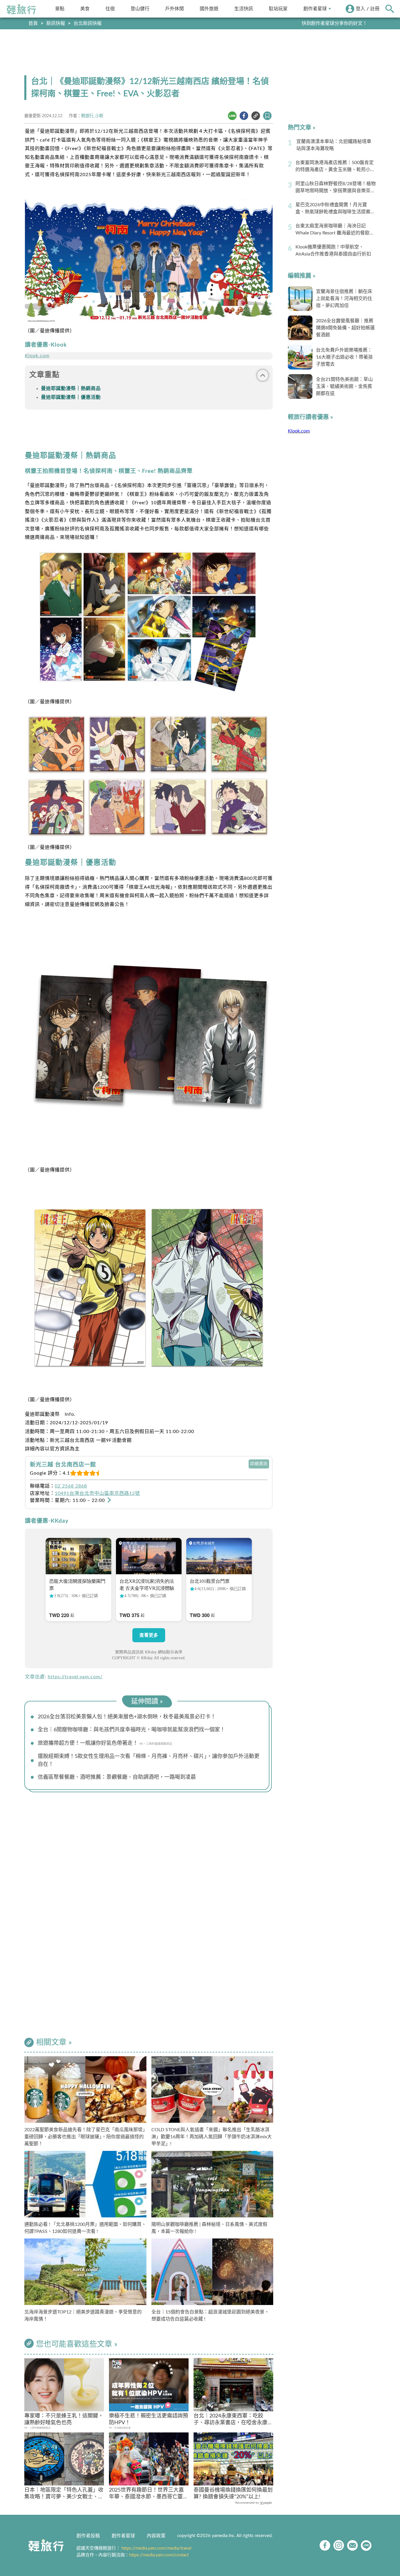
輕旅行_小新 (92, 116)
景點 (60, 9)
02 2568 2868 (71, 1486)
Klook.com (37, 356)
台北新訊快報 (88, 23)
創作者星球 (315, 9)
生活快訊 (244, 9)
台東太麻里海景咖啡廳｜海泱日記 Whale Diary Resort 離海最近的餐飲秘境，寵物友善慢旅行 (335, 230)
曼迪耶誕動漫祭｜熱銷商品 (71, 389)
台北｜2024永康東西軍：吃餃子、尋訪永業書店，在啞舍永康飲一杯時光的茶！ (233, 2420)
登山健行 (140, 9)
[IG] (339, 2545)
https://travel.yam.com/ (75, 1677)
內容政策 (156, 2536)
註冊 (375, 9)
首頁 (33, 23)
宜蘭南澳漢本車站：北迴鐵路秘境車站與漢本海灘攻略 (334, 145)
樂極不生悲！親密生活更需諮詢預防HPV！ (148, 2419)
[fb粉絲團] (325, 2545)
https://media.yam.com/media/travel (157, 2548)
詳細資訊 (259, 1464)
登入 (360, 9)
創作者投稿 (88, 2536)
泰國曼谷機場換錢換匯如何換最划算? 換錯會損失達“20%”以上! (233, 2494)
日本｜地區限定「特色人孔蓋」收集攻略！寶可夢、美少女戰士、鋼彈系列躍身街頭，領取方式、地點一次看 (64, 2494)
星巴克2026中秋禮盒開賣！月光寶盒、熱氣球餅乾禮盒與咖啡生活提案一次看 (335, 209)
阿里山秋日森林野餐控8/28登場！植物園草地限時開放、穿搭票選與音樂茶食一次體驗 (336, 188)
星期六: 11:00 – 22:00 (81, 1500)
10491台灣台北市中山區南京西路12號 (97, 1493)
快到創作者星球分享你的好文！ (334, 23)
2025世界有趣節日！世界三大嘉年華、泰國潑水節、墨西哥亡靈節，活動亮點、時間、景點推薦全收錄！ (148, 2494)
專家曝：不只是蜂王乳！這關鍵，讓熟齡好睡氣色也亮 (64, 2419)
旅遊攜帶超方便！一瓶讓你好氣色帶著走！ (88, 1743)
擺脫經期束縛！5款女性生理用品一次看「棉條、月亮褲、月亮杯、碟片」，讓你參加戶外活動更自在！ (149, 1760)
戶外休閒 (175, 9)
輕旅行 (21, 9)
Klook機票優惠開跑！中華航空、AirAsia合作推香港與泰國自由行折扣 (333, 251)
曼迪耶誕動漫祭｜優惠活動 (71, 397)
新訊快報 (56, 23)
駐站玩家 (278, 9)
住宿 (110, 9)
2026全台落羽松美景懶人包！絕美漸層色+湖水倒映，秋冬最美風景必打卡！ (127, 1717)
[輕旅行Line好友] (366, 2545)
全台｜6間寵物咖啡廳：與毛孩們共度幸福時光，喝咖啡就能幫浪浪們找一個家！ (131, 1730)
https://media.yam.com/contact (159, 2555)
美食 (85, 9)
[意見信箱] (352, 2545)
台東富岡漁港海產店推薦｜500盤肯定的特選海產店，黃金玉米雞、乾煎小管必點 (335, 167)
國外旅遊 (209, 9)
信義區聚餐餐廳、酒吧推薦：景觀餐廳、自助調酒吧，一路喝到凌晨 (117, 1777)
